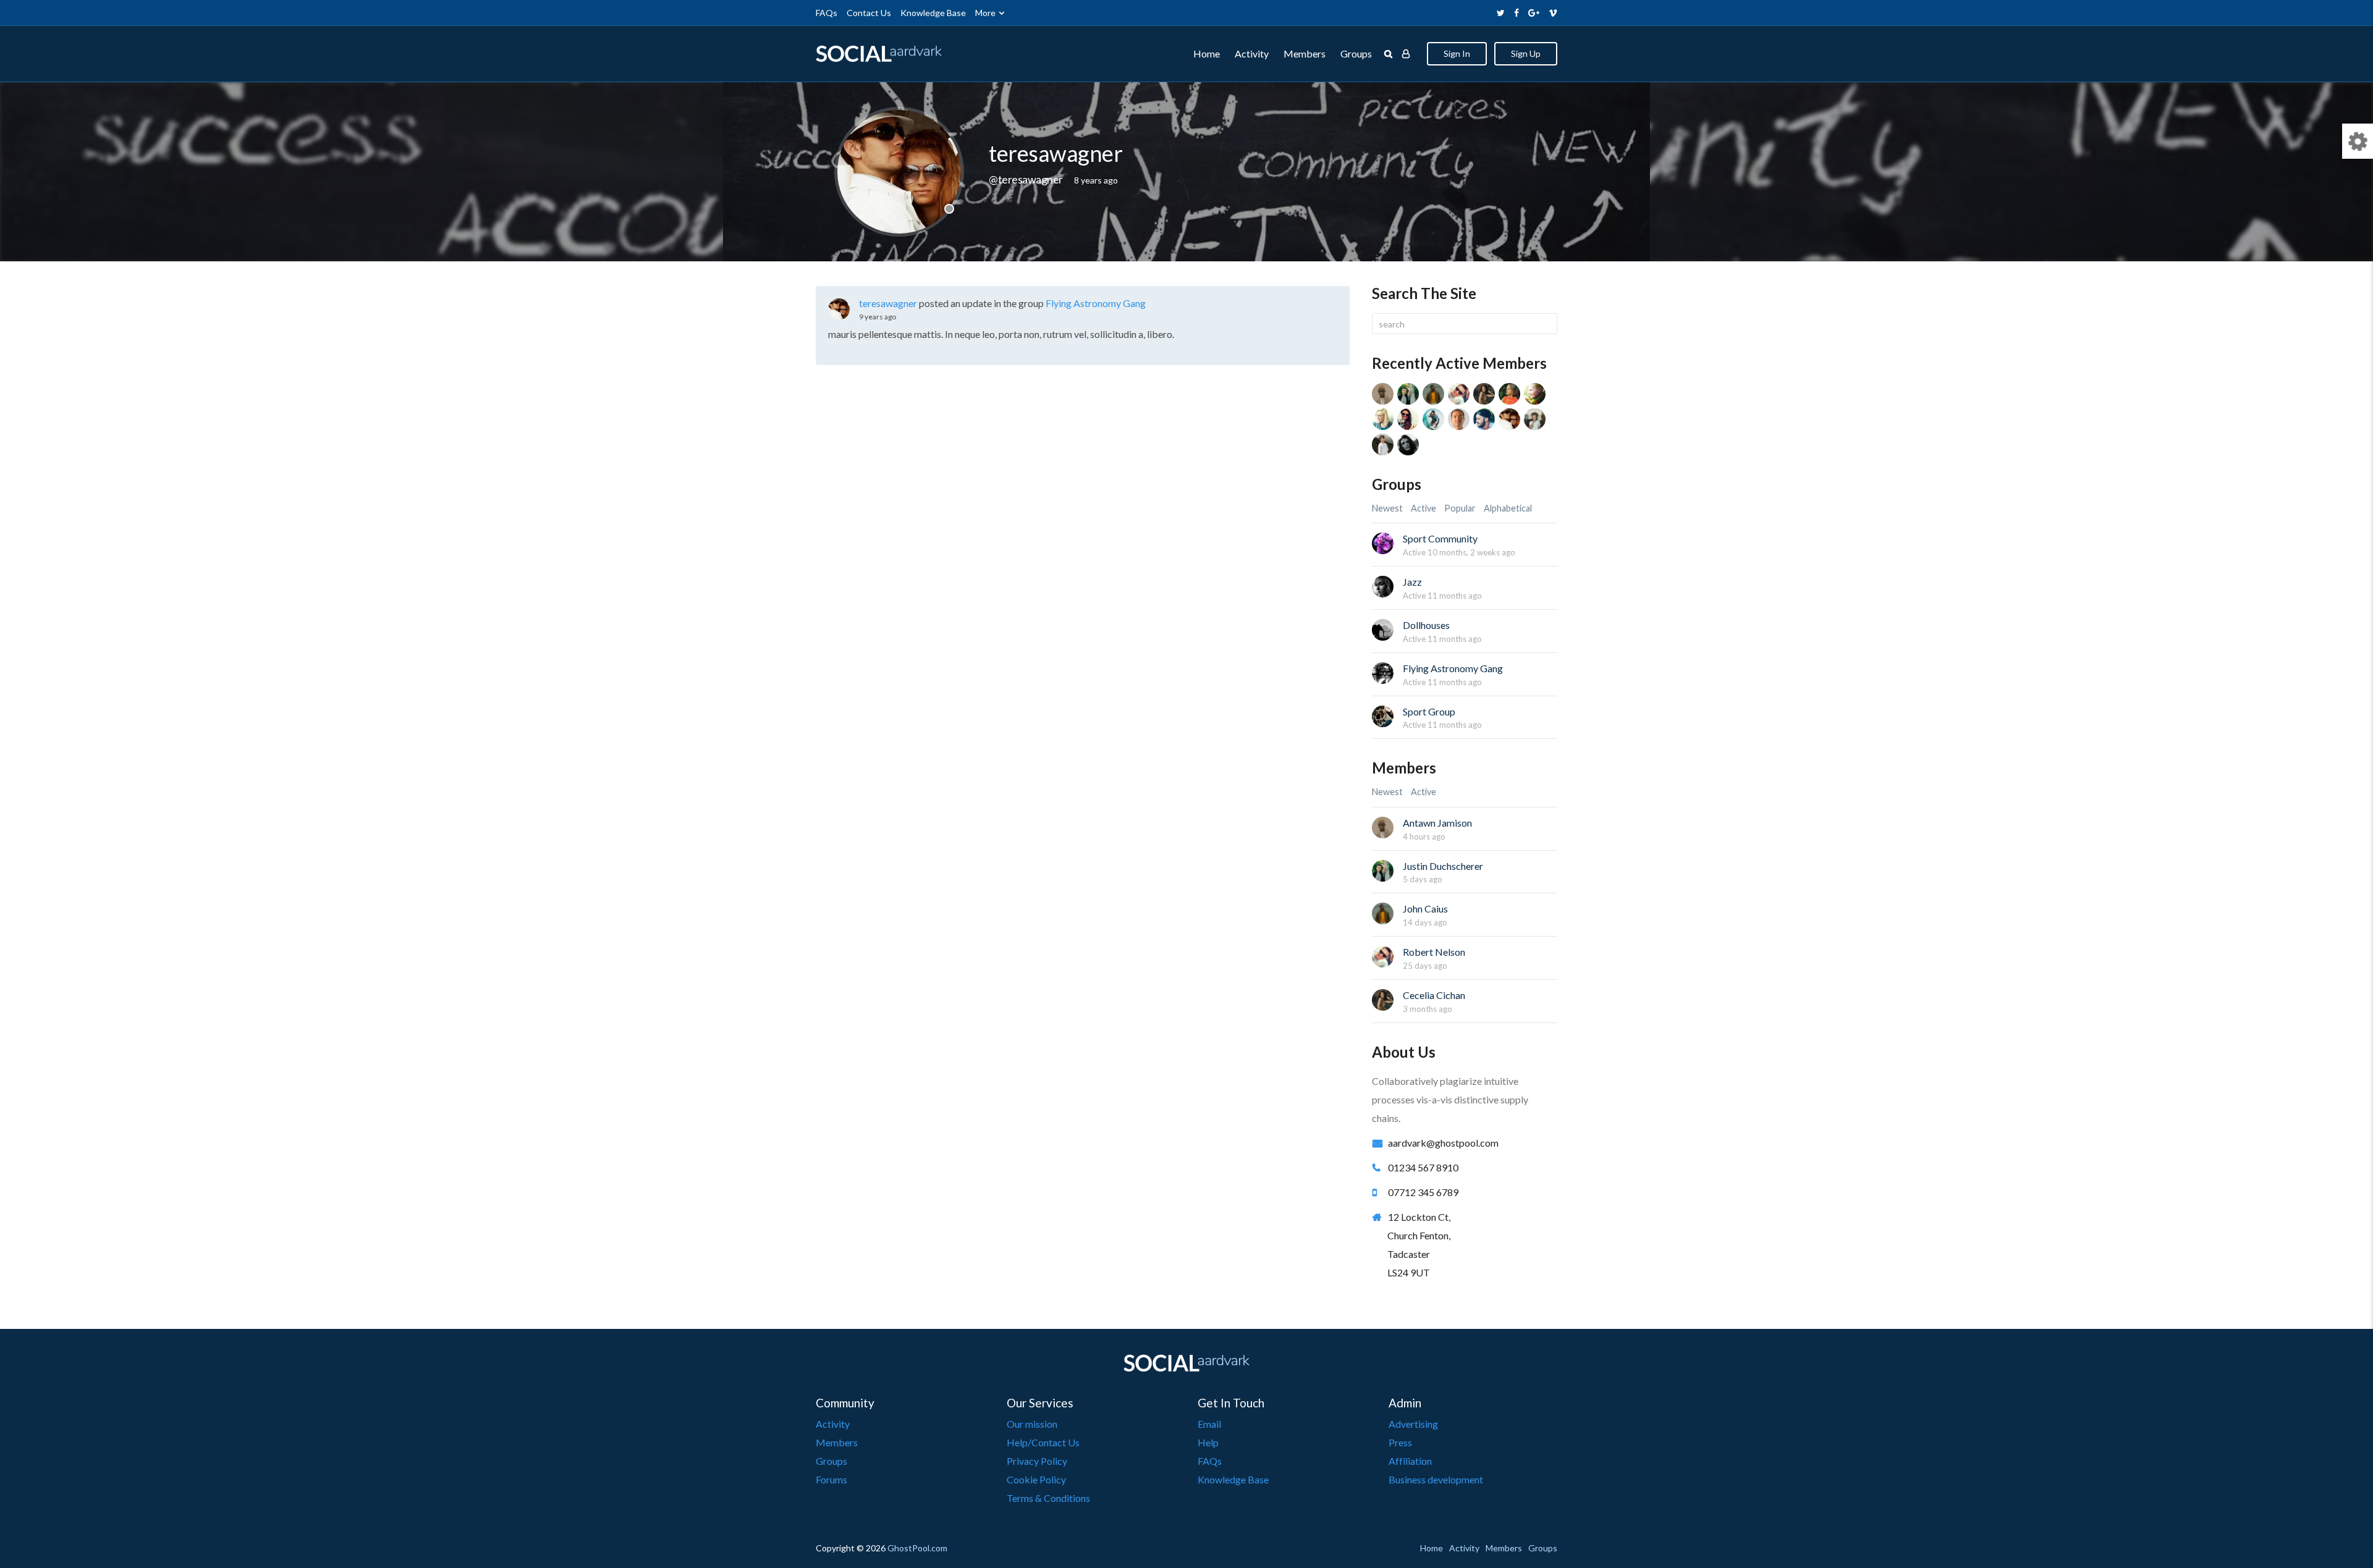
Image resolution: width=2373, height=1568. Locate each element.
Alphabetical (1508, 508)
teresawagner (888, 303)
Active (1423, 508)
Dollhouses (1426, 625)
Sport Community (1440, 538)
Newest (1387, 508)
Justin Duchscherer (1443, 866)
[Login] (1406, 54)
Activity (1252, 53)
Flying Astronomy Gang (1096, 303)
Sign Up (1526, 53)
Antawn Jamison (1437, 823)
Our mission (1032, 1424)
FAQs (827, 13)
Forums (831, 1479)
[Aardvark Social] (879, 54)
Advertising (1413, 1424)
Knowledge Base (933, 13)
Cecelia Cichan (1434, 995)
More (985, 13)
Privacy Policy (1037, 1461)
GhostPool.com (917, 1548)
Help (1208, 1442)
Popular (1460, 508)
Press (1400, 1442)
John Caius (1425, 908)
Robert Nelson (1434, 952)
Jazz (1412, 582)
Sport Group (1429, 711)
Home (1207, 53)
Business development (1436, 1479)
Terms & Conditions (1048, 1498)
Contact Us (869, 13)
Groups (1356, 53)
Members (1305, 53)
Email (1209, 1424)
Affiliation (1410, 1461)
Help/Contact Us (1043, 1442)
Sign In (1457, 53)
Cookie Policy (1036, 1479)
